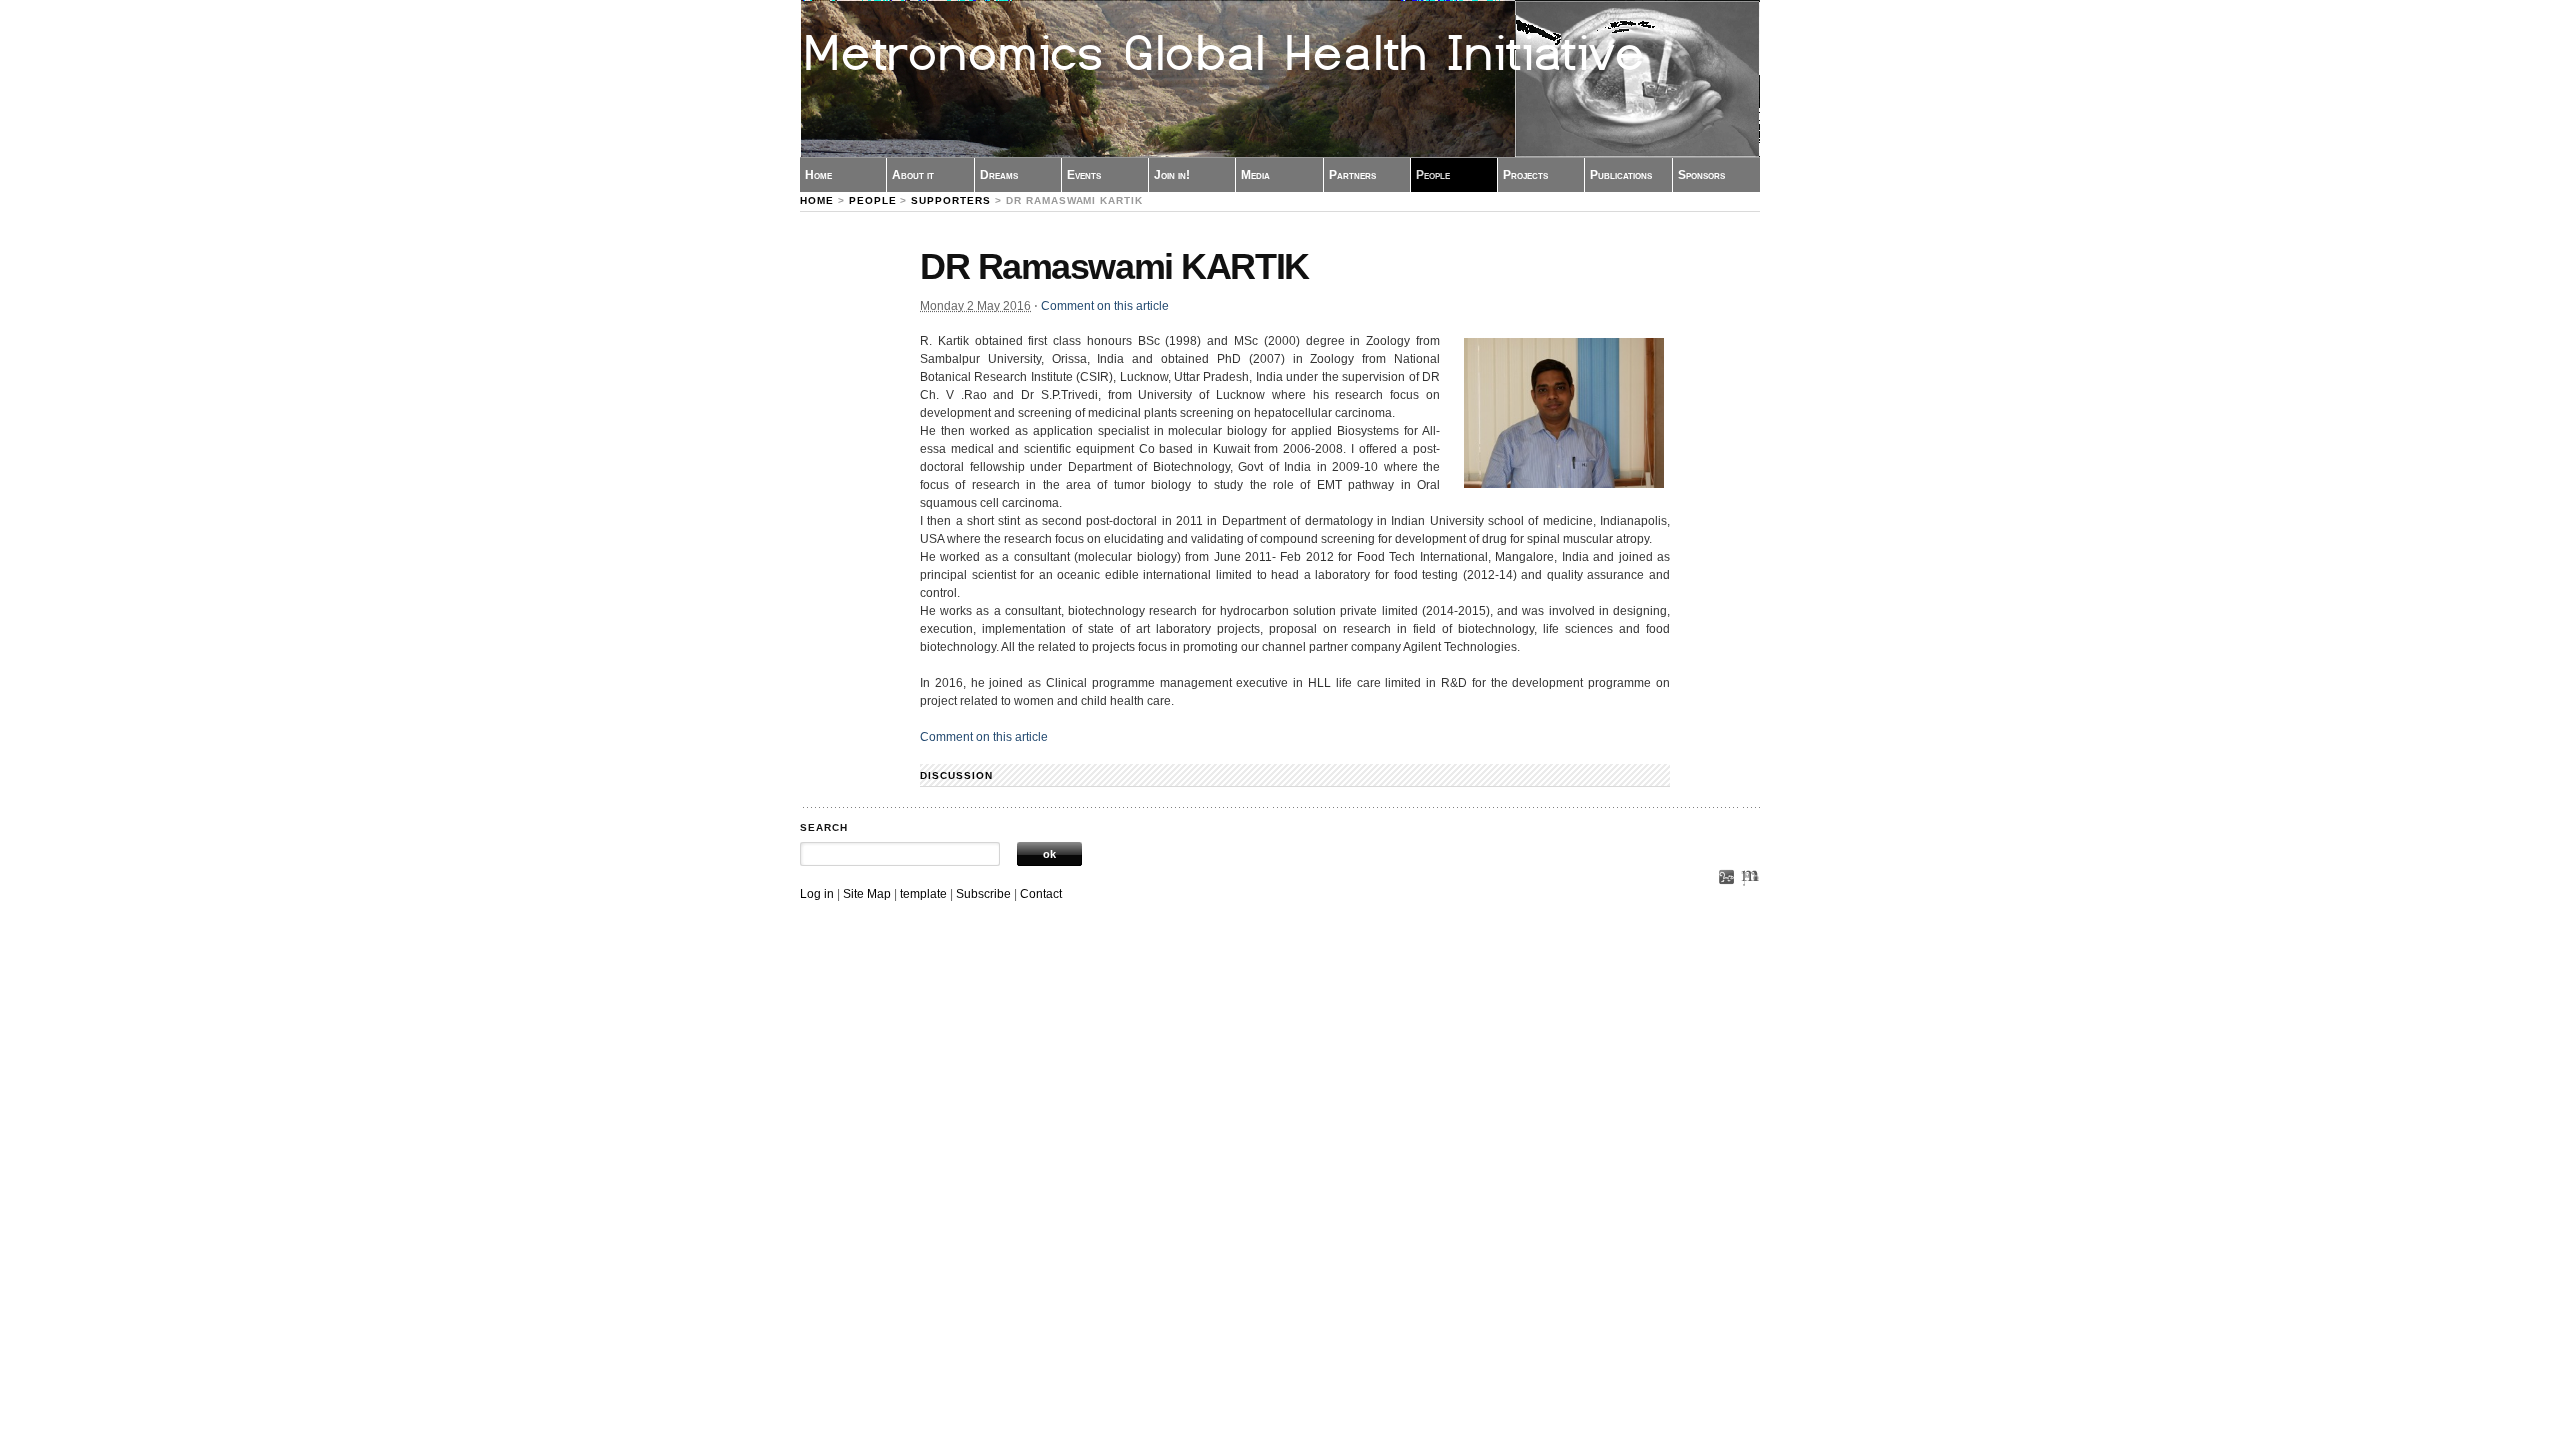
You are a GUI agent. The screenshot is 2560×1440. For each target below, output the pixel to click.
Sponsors (1701, 175)
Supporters (951, 200)
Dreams (999, 175)
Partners (1352, 175)
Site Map (867, 894)
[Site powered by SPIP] (1727, 901)
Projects (1525, 175)
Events (1084, 175)
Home (818, 175)
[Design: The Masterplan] (1750, 901)
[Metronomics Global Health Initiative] (1280, 79)
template (923, 894)
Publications (1621, 175)
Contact (1041, 894)
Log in (817, 894)
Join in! (1172, 175)
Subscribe (983, 894)
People (1433, 175)
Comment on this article (1105, 306)
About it (913, 175)
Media (1255, 175)
